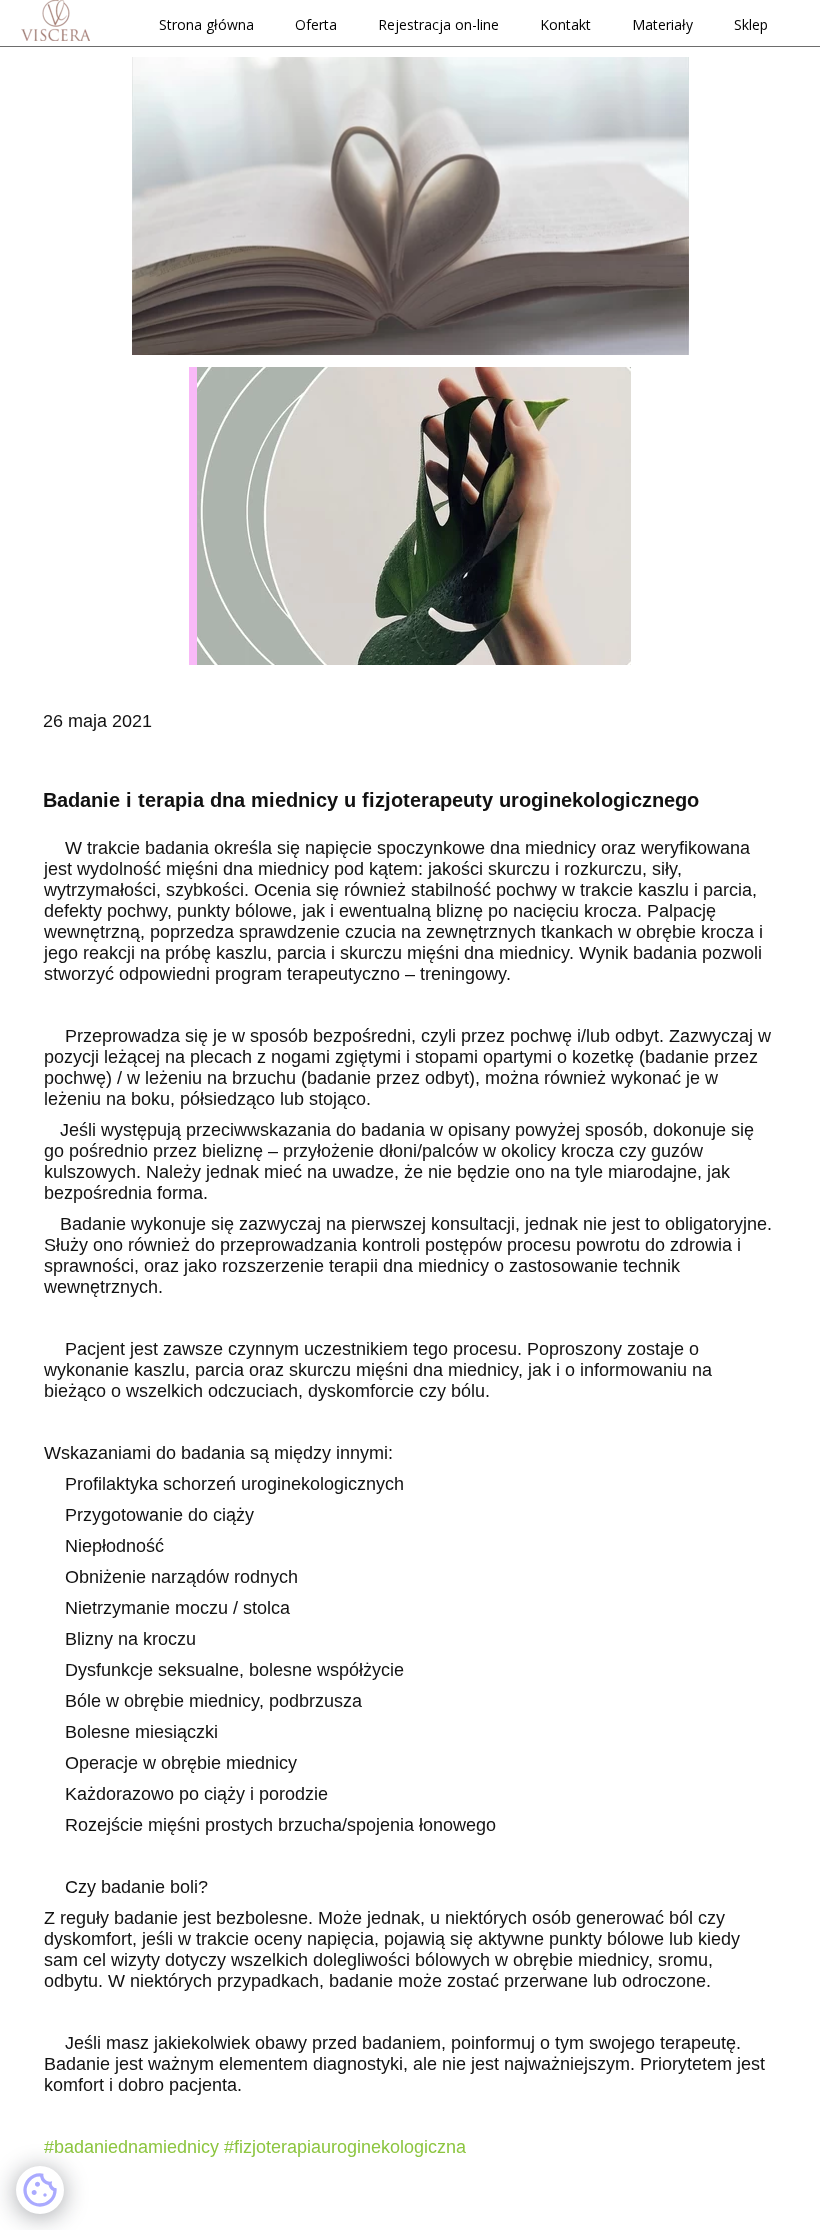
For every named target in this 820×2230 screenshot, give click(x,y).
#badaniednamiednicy (131, 2147)
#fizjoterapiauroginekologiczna (345, 2147)
